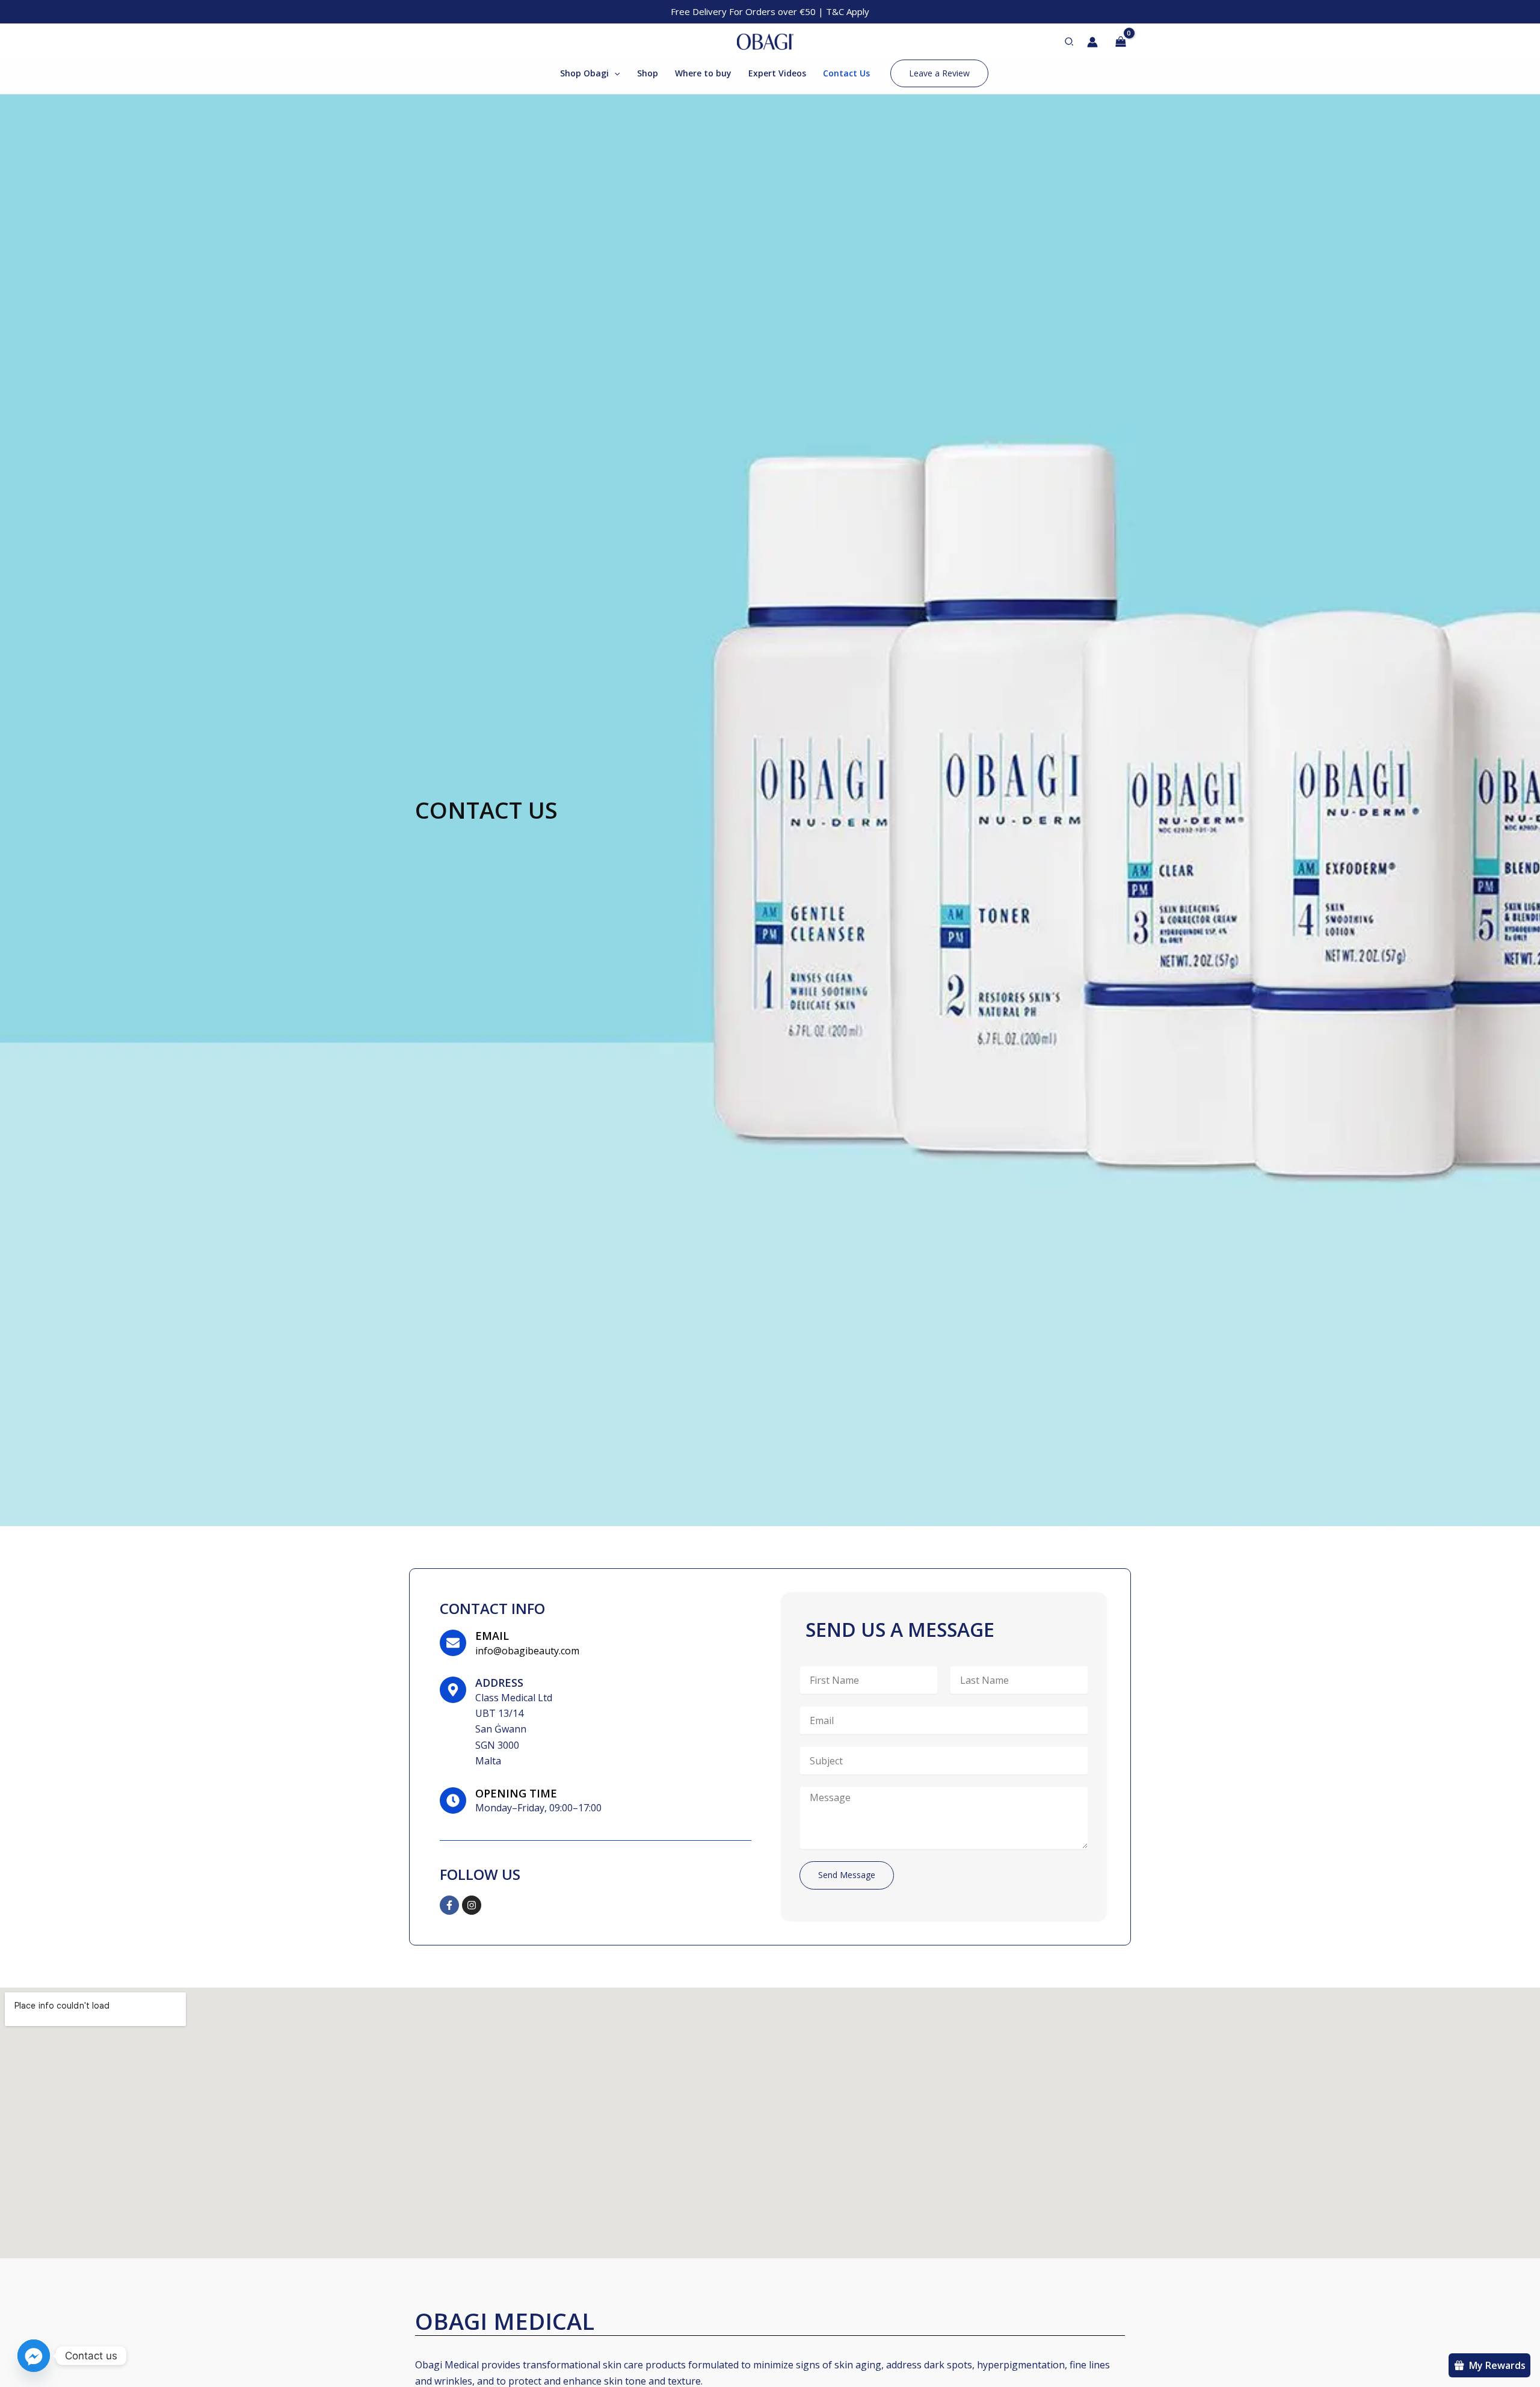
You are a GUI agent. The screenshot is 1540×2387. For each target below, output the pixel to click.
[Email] (453, 1643)
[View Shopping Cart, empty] (1120, 42)
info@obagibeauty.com (527, 1651)
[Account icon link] (1092, 42)
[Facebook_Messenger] (34, 2356)
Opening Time (516, 1793)
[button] (1070, 42)
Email (492, 1636)
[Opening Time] (453, 1800)
